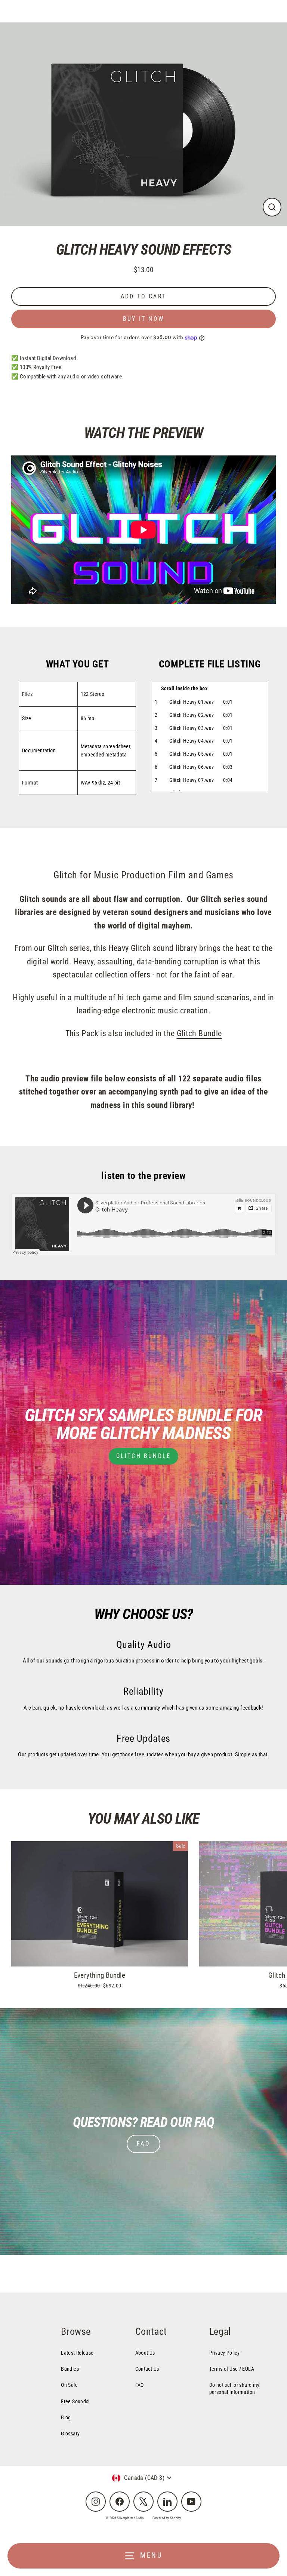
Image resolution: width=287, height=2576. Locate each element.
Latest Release (77, 2353)
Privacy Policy (224, 2353)
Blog (66, 2417)
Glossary (70, 2434)
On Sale (69, 2385)
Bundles (70, 2369)
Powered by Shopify (167, 2518)
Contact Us (147, 2369)
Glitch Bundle (199, 1033)
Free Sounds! (75, 2401)
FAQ (143, 2144)
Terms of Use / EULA (232, 2369)
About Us (145, 2353)
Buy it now (143, 319)
